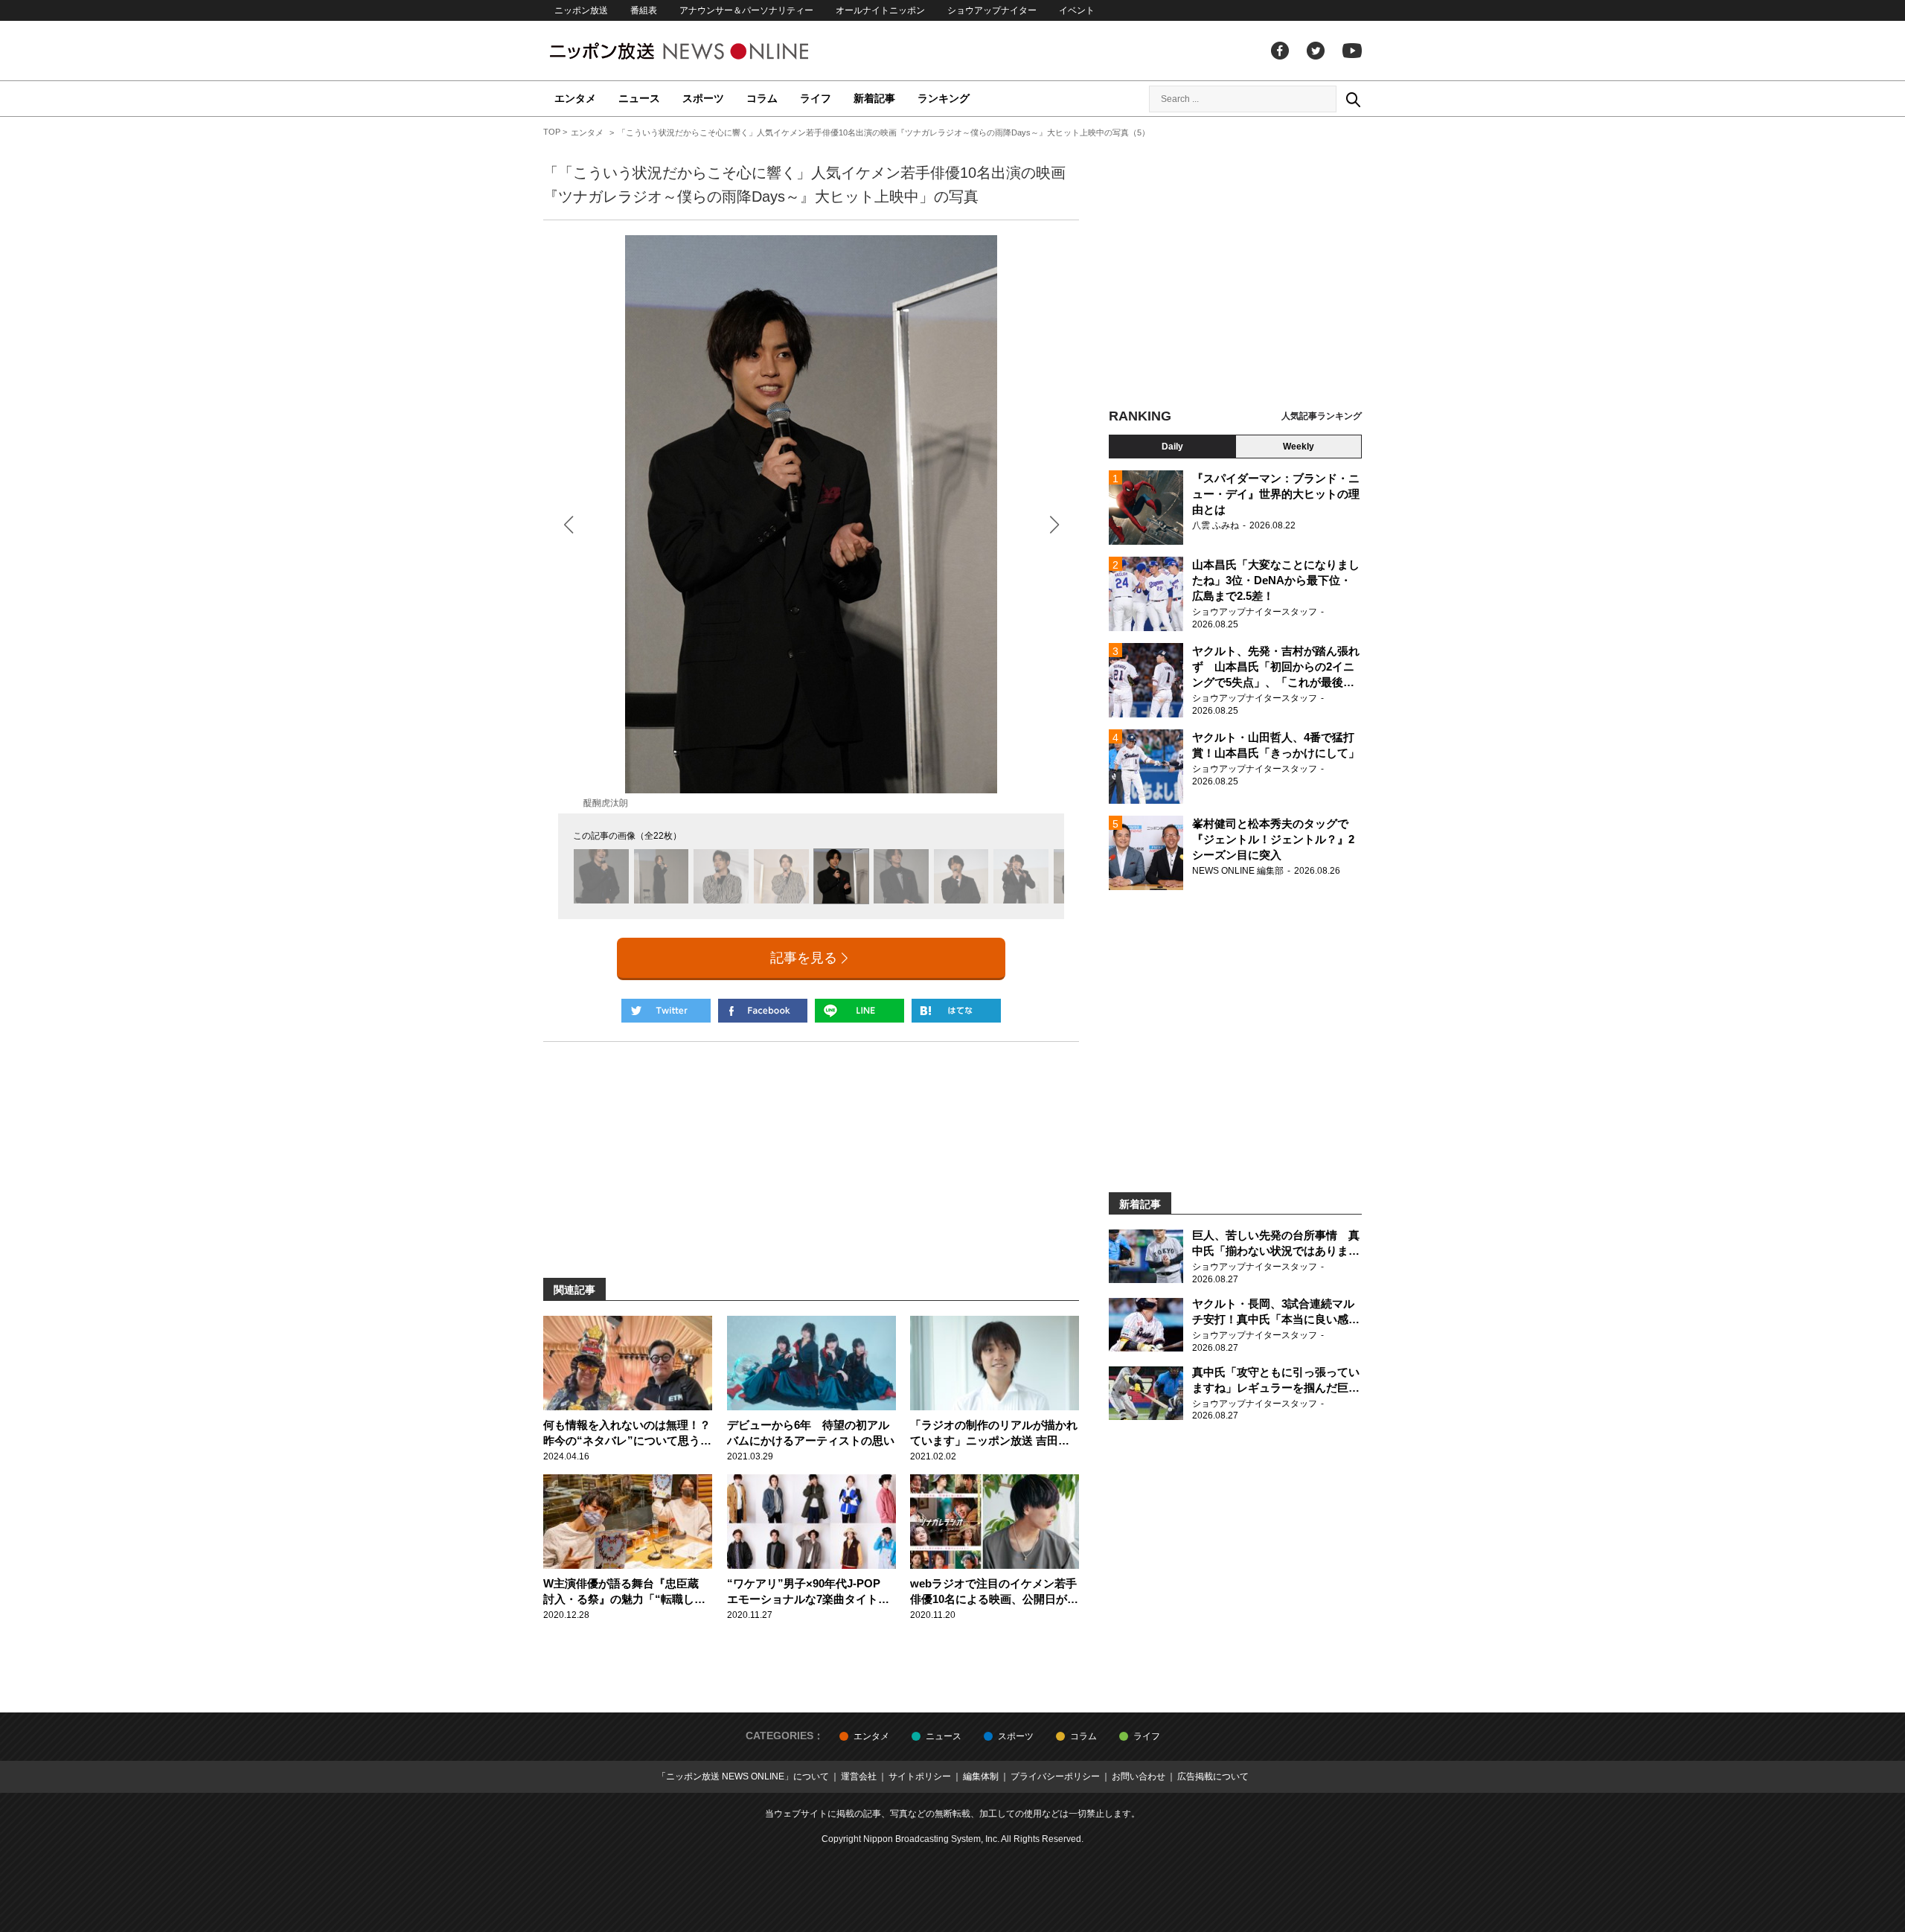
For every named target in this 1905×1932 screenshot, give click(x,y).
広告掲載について (1213, 1776)
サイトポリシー (920, 1776)
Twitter (1316, 51)
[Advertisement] (1235, 264)
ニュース (639, 98)
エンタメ (575, 98)
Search (1353, 99)
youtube (1352, 51)
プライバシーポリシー (1055, 1776)
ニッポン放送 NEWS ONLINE (707, 51)
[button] (1054, 524)
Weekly (1299, 447)
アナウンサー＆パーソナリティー (746, 10)
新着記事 (874, 98)
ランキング (944, 98)
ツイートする (666, 1011)
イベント (1077, 10)
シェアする (763, 1011)
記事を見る (804, 958)
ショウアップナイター (992, 10)
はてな (956, 1011)
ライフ (816, 98)
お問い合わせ (1139, 1776)
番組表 (644, 10)
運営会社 (859, 1776)
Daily (1172, 447)
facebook (1280, 51)
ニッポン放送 (581, 10)
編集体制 (981, 1776)
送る (859, 1011)
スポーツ (703, 98)
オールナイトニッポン (880, 10)
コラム (762, 98)
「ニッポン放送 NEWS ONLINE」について (743, 1776)
